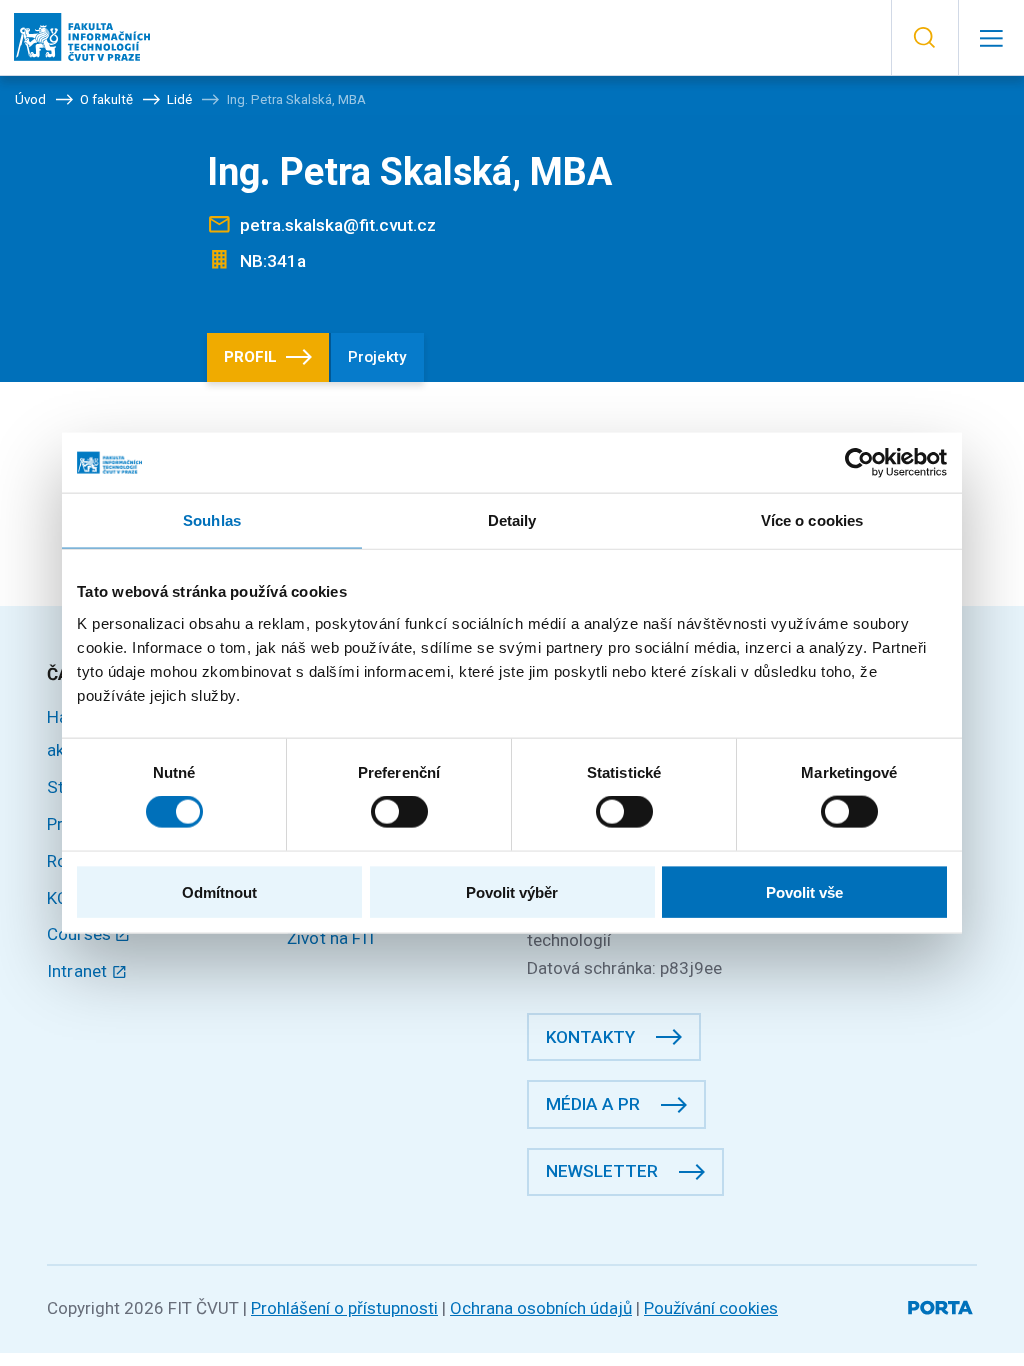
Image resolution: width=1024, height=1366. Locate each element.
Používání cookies (711, 1308)
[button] (924, 38)
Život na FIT (332, 938)
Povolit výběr (512, 891)
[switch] (399, 812)
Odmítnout (219, 891)
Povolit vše (804, 891)
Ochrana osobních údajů (541, 1308)
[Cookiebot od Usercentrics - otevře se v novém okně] (859, 463)
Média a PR (593, 1104)
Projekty (377, 357)
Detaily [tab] (512, 520)
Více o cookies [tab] (812, 520)
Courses (81, 934)
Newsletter (602, 1171)
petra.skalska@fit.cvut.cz (338, 225)
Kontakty (590, 1037)
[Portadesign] (942, 1304)
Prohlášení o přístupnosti (344, 1308)
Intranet (79, 971)
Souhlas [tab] (212, 520)
